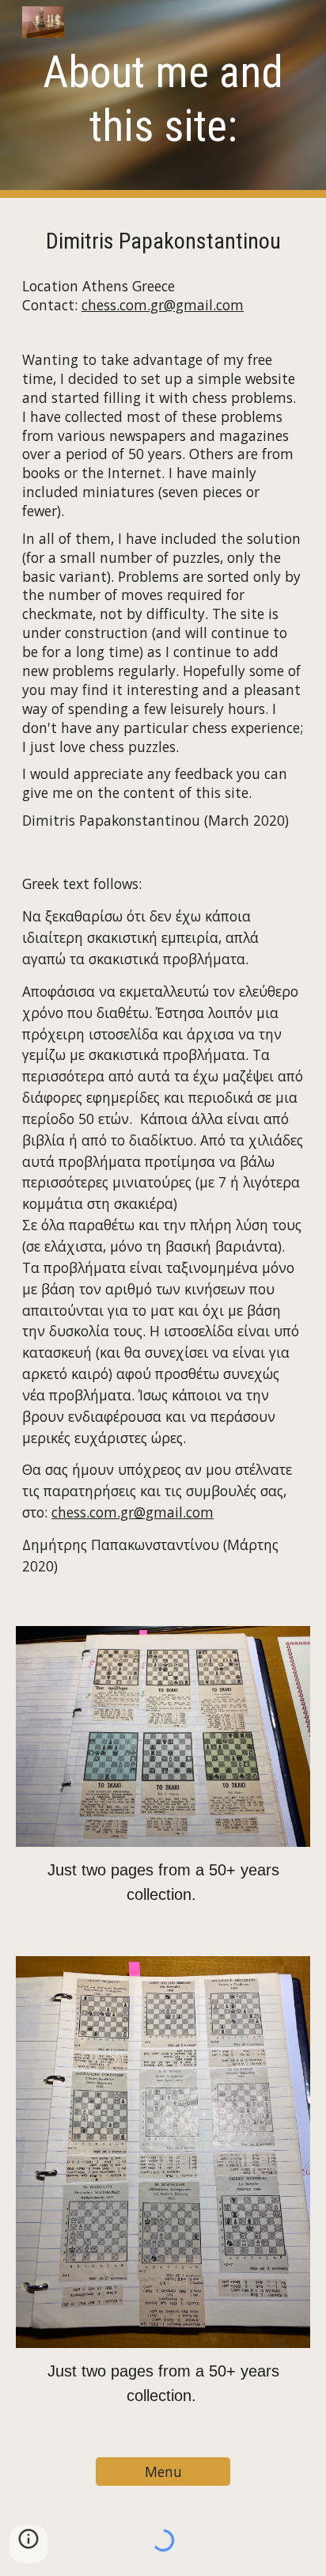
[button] (28, 2544)
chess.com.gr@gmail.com (163, 305)
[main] (163, 99)
